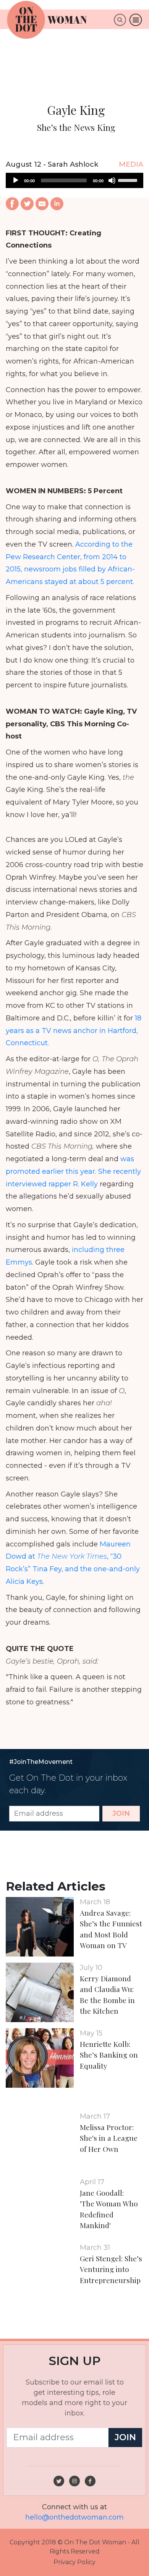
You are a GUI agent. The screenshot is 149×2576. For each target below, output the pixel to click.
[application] (74, 180)
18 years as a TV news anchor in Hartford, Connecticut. (74, 1031)
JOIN (121, 1813)
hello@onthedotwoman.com (74, 2517)
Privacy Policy (74, 2562)
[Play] (16, 180)
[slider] (129, 180)
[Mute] (112, 180)
